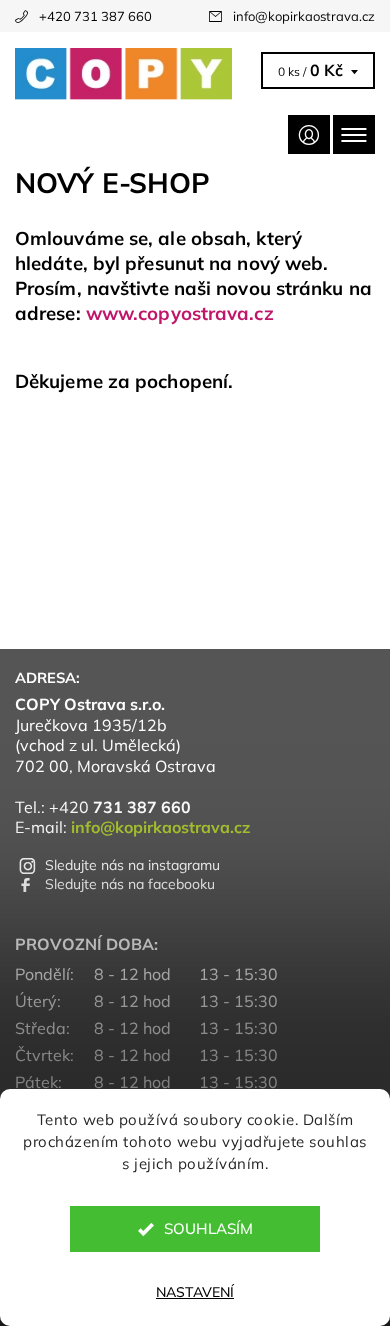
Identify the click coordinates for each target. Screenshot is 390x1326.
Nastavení (195, 1292)
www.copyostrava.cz (180, 313)
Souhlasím (208, 1228)
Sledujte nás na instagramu (132, 865)
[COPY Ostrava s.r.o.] (135, 74)
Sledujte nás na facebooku (130, 884)
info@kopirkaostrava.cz (304, 16)
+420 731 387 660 (95, 16)
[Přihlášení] (309, 134)
